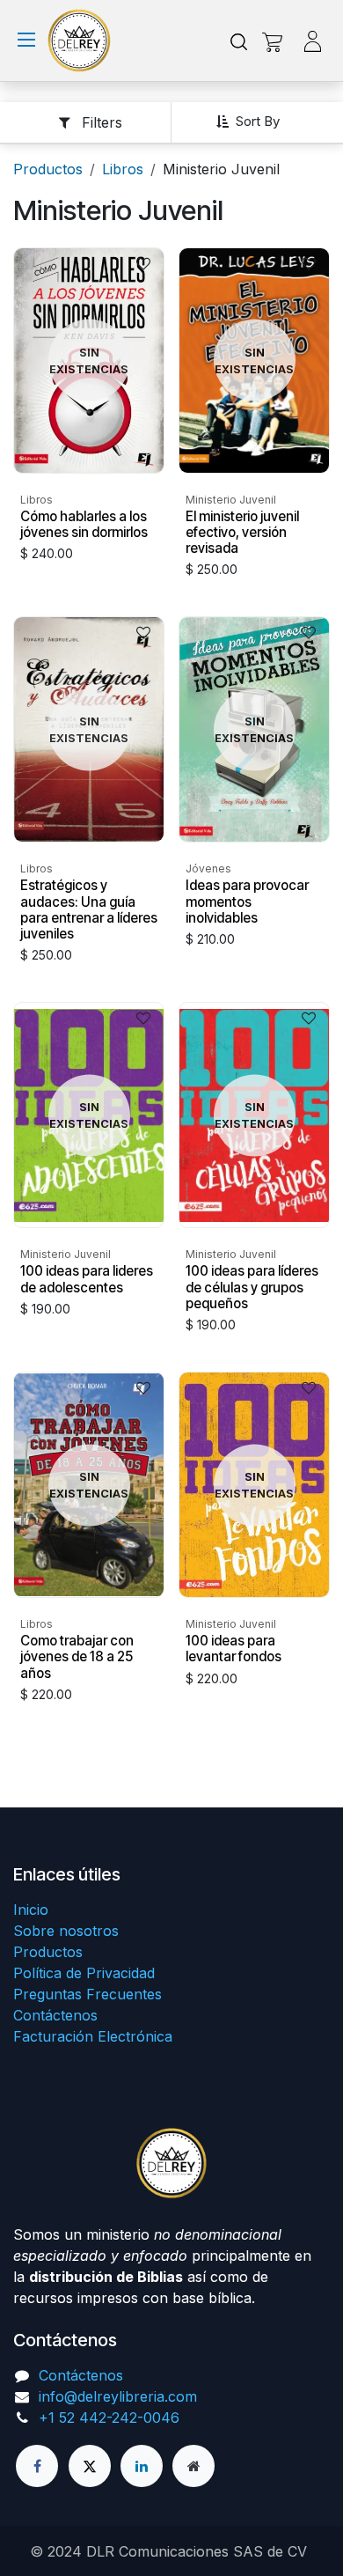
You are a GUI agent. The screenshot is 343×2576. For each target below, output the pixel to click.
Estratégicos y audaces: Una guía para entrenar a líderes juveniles (89, 909)
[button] (255, 121)
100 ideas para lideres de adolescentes (87, 1279)
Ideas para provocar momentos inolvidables (247, 901)
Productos (48, 169)
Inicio (31, 1910)
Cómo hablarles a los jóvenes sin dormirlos (84, 524)
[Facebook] (37, 2466)
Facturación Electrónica (93, 2036)
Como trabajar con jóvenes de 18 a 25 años (77, 1656)
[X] (90, 2466)
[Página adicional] (193, 2466)
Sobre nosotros (66, 1931)
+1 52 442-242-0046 (109, 2418)
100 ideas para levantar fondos (234, 1649)
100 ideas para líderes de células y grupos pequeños (252, 1287)
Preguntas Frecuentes (88, 1994)
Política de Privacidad (84, 1973)
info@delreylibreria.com (118, 2396)
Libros (123, 169)
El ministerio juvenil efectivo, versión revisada (242, 532)
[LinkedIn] (142, 2466)
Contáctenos (55, 2015)
